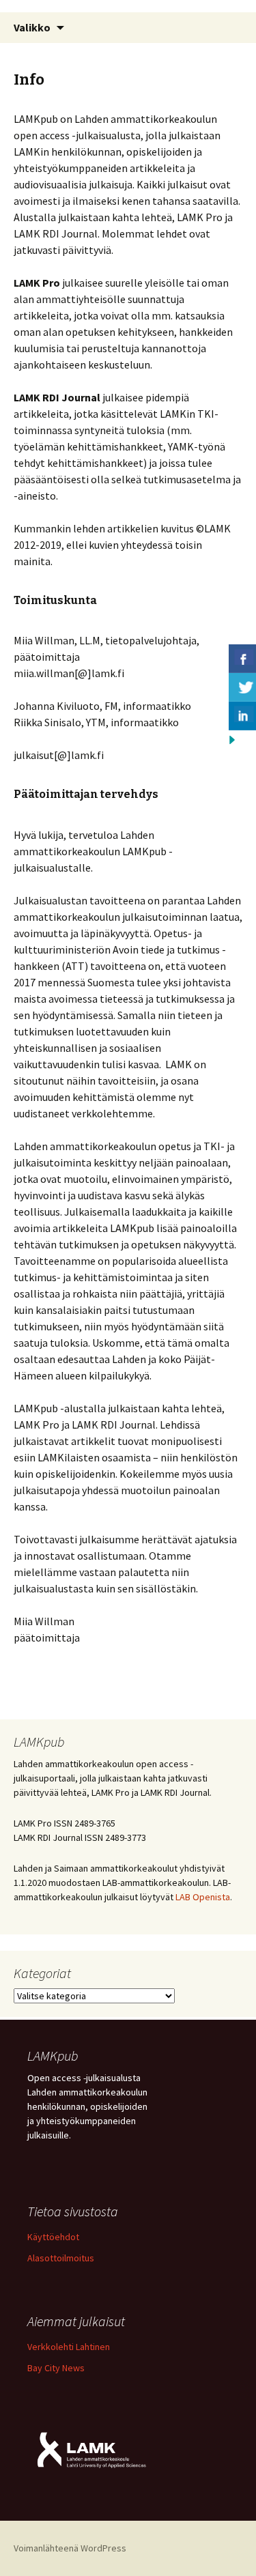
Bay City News (56, 2368)
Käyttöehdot (53, 2237)
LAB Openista (203, 1897)
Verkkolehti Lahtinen (69, 2347)
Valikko (32, 27)
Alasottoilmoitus (61, 2258)
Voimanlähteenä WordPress (70, 2548)
